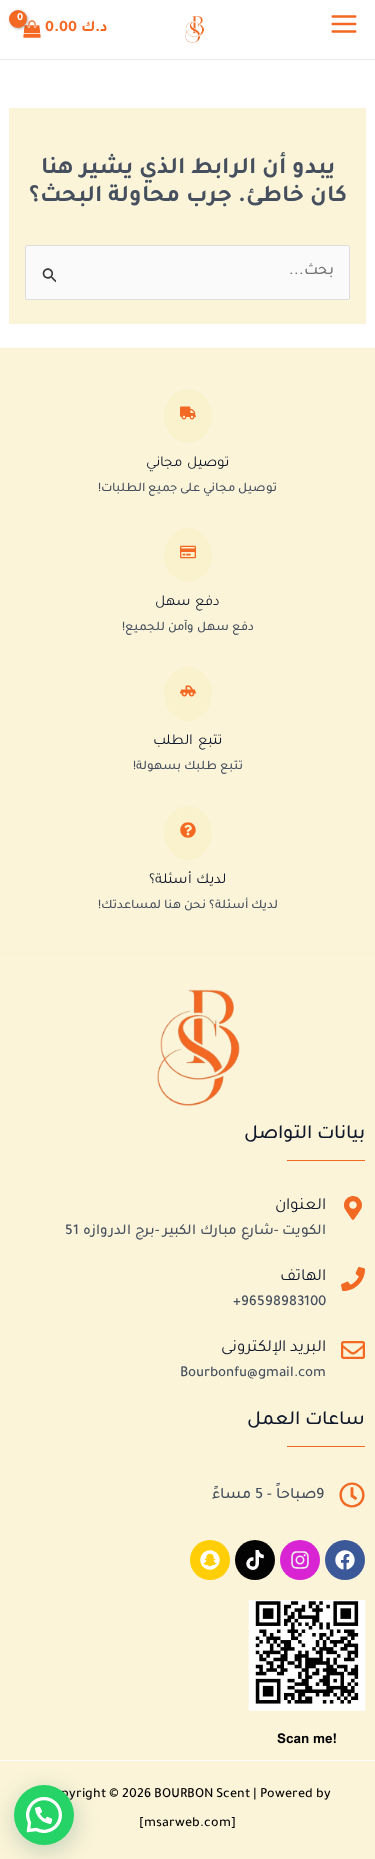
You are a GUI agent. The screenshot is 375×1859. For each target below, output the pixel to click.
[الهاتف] (353, 1283)
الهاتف (303, 1277)
